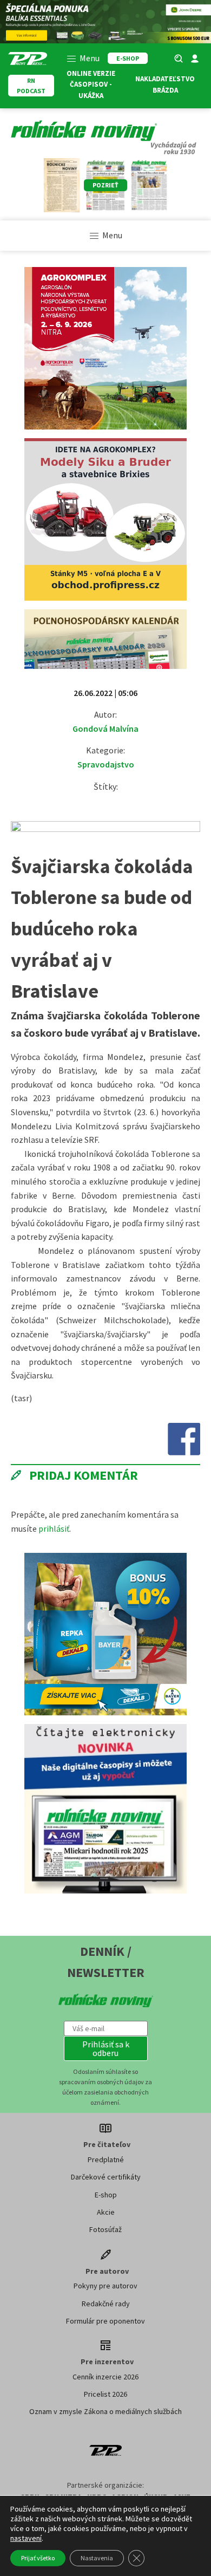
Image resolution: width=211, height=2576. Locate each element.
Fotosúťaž (105, 2229)
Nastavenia (97, 2558)
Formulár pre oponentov (105, 2321)
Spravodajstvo (106, 764)
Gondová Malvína (105, 728)
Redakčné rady (106, 2304)
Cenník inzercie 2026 (105, 2377)
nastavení (26, 2538)
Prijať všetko (38, 2558)
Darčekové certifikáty (106, 2177)
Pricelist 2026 (105, 2394)
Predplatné (106, 2159)
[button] (106, 2048)
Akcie (106, 2212)
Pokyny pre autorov (105, 2286)
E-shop (106, 2195)
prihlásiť (54, 1528)
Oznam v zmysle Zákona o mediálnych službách (105, 2411)
